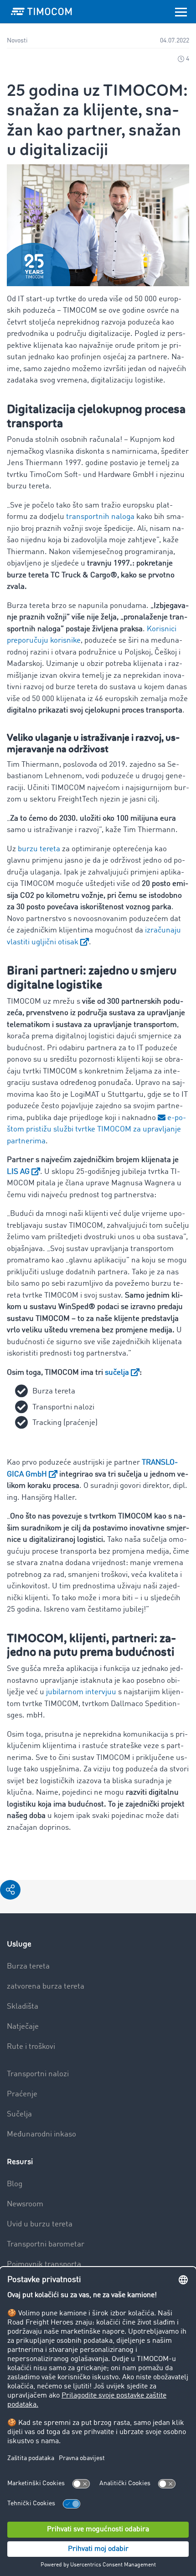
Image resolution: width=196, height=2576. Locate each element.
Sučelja (19, 2114)
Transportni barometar (46, 2244)
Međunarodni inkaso (41, 2134)
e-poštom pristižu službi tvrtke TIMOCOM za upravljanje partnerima (96, 1130)
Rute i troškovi (31, 2047)
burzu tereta (39, 849)
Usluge (19, 1944)
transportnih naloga (100, 517)
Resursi (20, 2162)
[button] (10, 1890)
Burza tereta (28, 1966)
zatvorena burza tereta (46, 1987)
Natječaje (23, 2027)
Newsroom (25, 2204)
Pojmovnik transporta (44, 2264)
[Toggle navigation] (181, 11)
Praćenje (22, 2094)
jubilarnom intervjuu (81, 1692)
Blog (15, 2184)
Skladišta (23, 2007)
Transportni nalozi (38, 2074)
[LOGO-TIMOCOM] (41, 11)
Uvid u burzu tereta (40, 2224)
